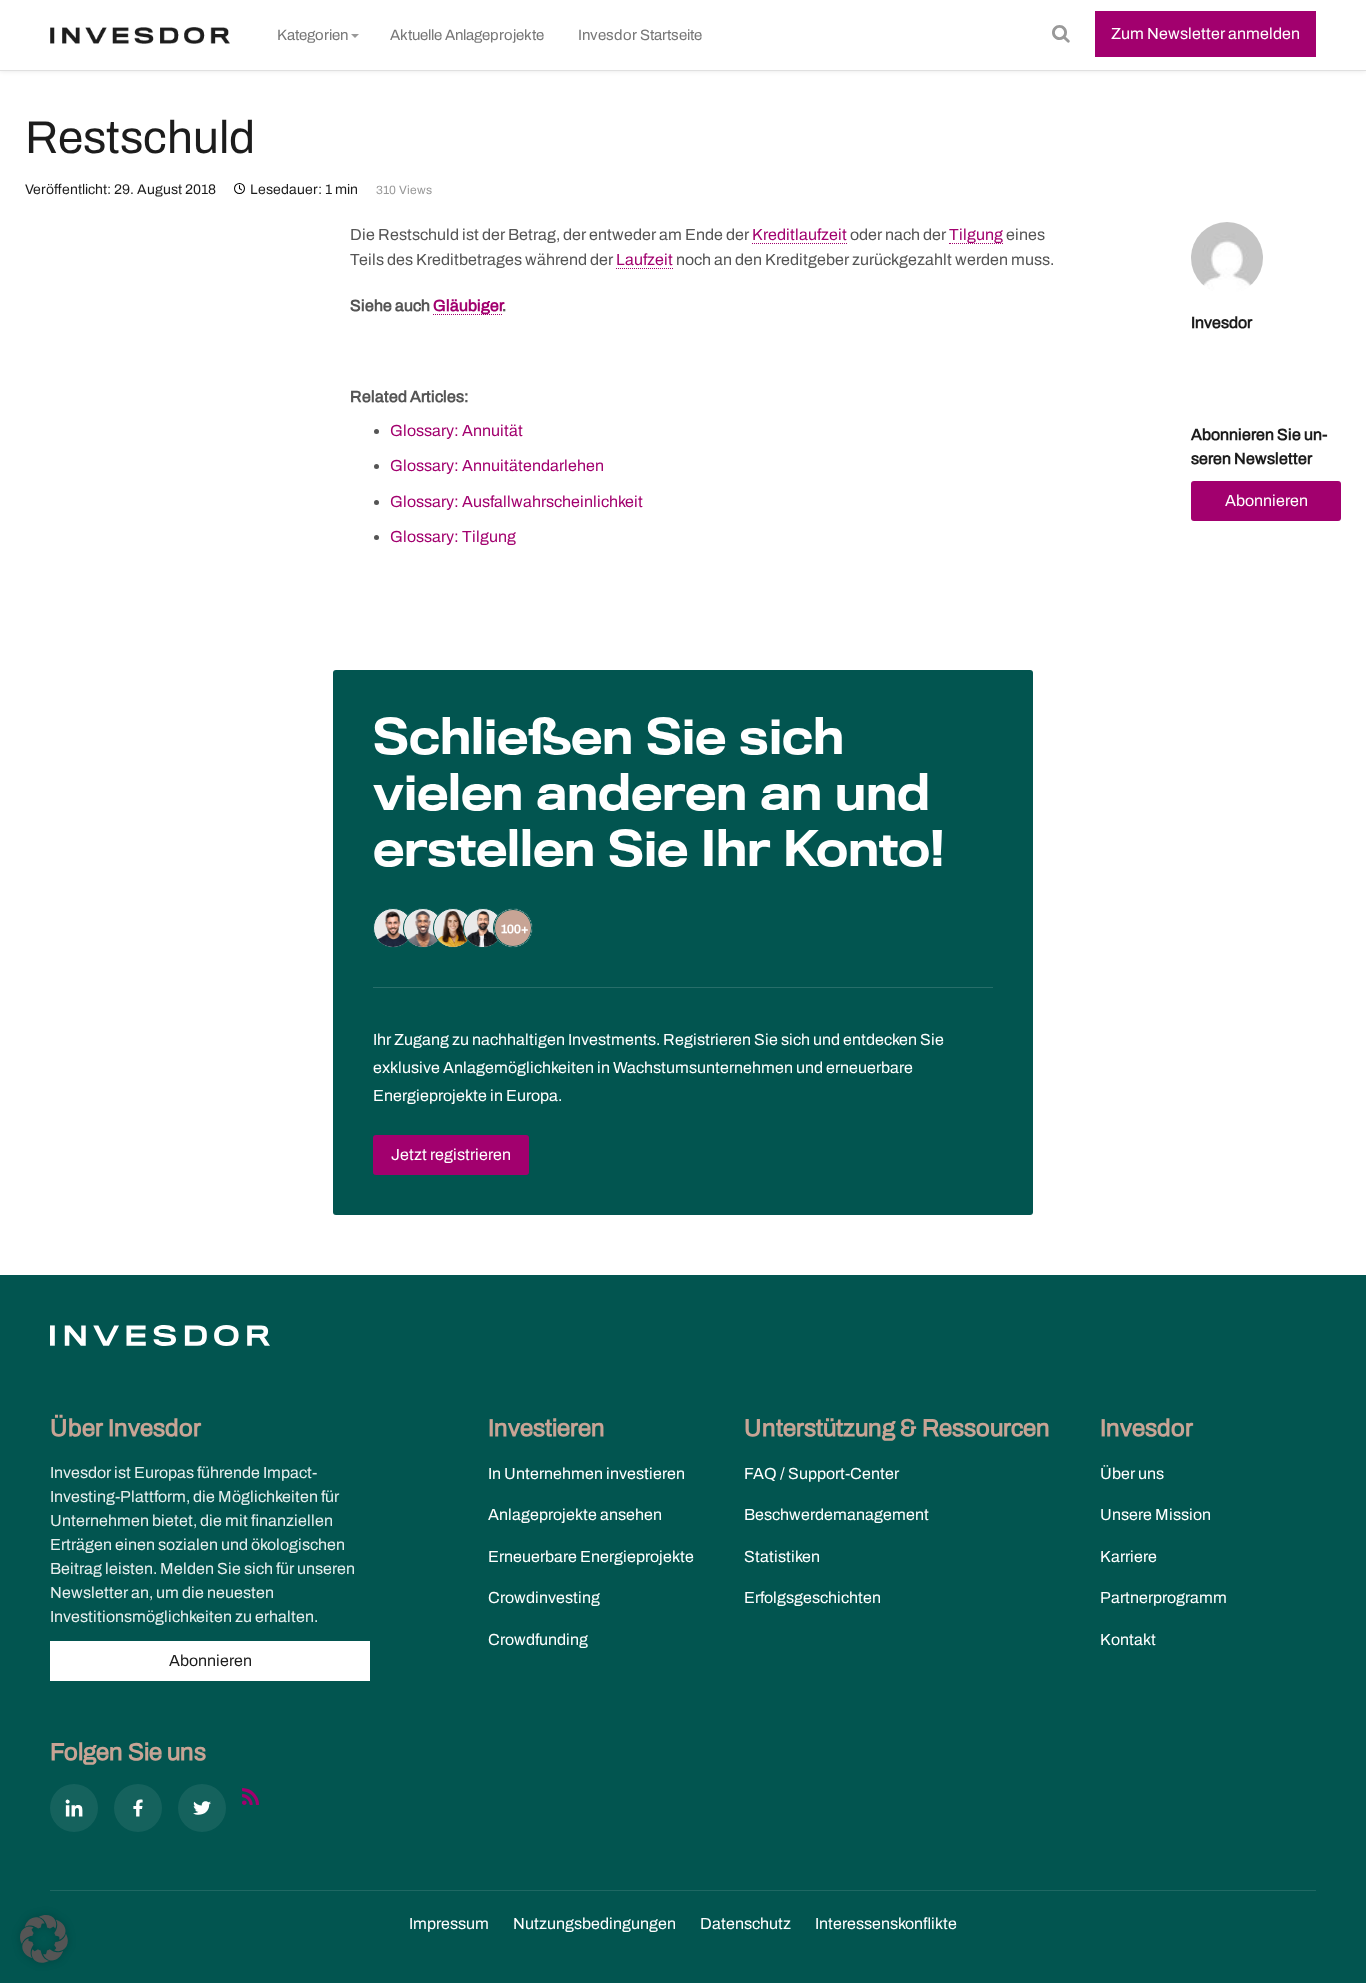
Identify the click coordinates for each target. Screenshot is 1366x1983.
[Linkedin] (74, 1812)
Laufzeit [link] (644, 259)
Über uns (1132, 1473)
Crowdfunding (538, 1639)
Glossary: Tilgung (453, 536)
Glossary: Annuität (456, 430)
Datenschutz (745, 1923)
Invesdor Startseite (640, 35)
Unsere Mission (1155, 1514)
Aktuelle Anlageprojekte (467, 35)
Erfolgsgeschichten (812, 1597)
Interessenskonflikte (886, 1923)
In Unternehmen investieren (586, 1473)
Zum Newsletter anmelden (1205, 33)
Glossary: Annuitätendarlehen (497, 465)
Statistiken (782, 1556)
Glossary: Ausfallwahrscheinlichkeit (516, 501)
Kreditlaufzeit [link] (799, 234)
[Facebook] (138, 1812)
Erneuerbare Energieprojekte (591, 1556)
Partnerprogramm (1163, 1597)
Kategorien (312, 35)
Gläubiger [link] (467, 305)
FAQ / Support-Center (821, 1473)
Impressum (449, 1923)
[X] (202, 1812)
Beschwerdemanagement (836, 1514)
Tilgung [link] (976, 234)
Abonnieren (1266, 500)
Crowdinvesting (544, 1597)
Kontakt (1128, 1639)
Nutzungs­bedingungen (594, 1923)
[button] (44, 1939)
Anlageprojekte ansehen (575, 1514)
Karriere (1128, 1556)
